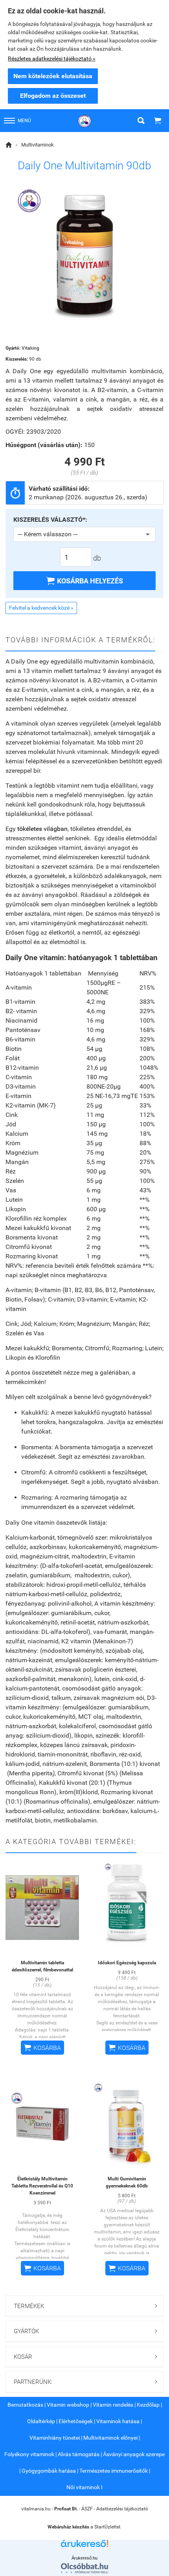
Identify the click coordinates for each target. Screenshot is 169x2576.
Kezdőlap (148, 2405)
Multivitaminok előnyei (110, 2438)
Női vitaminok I (84, 2487)
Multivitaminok (38, 145)
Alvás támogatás (79, 2454)
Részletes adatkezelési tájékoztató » (52, 59)
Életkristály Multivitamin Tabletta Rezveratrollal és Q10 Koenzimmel (42, 2186)
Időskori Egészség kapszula (127, 1963)
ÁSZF (87, 2509)
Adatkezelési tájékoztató (122, 2509)
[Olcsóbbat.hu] (84, 2568)
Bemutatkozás (25, 2405)
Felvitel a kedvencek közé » (41, 608)
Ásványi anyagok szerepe (134, 2454)
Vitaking (30, 348)
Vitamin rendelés (113, 2405)
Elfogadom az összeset (53, 96)
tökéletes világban (42, 829)
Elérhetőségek (76, 2421)
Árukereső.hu (84, 2558)
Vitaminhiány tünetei (55, 2438)
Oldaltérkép (41, 2421)
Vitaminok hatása (118, 2421)
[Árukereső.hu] (84, 2546)
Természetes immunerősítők (114, 2471)
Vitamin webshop (68, 2405)
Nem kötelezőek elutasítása (53, 76)
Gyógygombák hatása (49, 2471)
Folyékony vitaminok (29, 2454)
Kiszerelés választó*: (50, 520)
